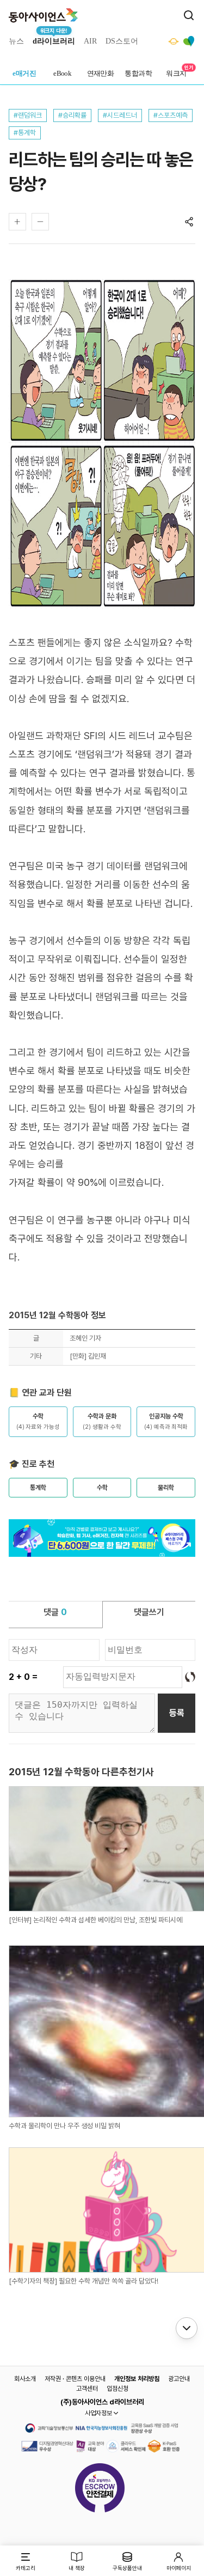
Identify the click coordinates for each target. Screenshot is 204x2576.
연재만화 (101, 73)
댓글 (55, 1612)
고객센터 (87, 2389)
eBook (62, 73)
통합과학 (138, 73)
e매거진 (24, 73)
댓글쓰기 (149, 1612)
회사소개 (25, 2379)
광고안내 (179, 2379)
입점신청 (118, 2389)
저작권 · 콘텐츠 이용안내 (75, 2379)
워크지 (176, 73)
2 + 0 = (23, 1677)
